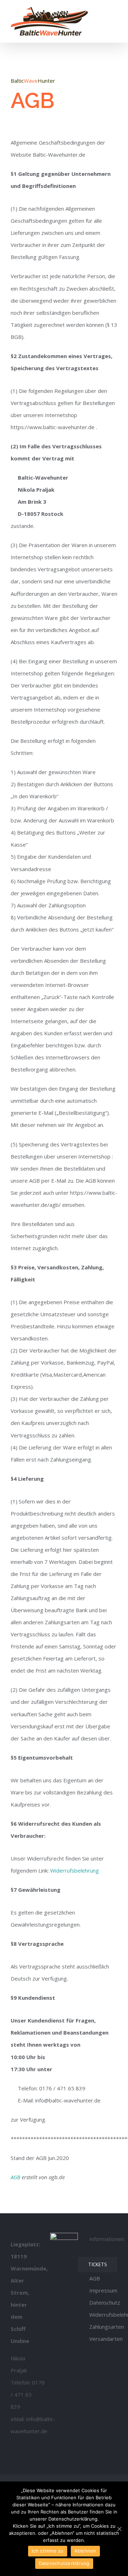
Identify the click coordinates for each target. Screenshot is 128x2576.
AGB (15, 2177)
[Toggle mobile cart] (102, 12)
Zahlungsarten (107, 2327)
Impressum (103, 2290)
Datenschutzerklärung (64, 2563)
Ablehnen (85, 2551)
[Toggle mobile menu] (114, 12)
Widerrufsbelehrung (74, 1870)
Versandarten (106, 2339)
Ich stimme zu (47, 2551)
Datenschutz (105, 2302)
